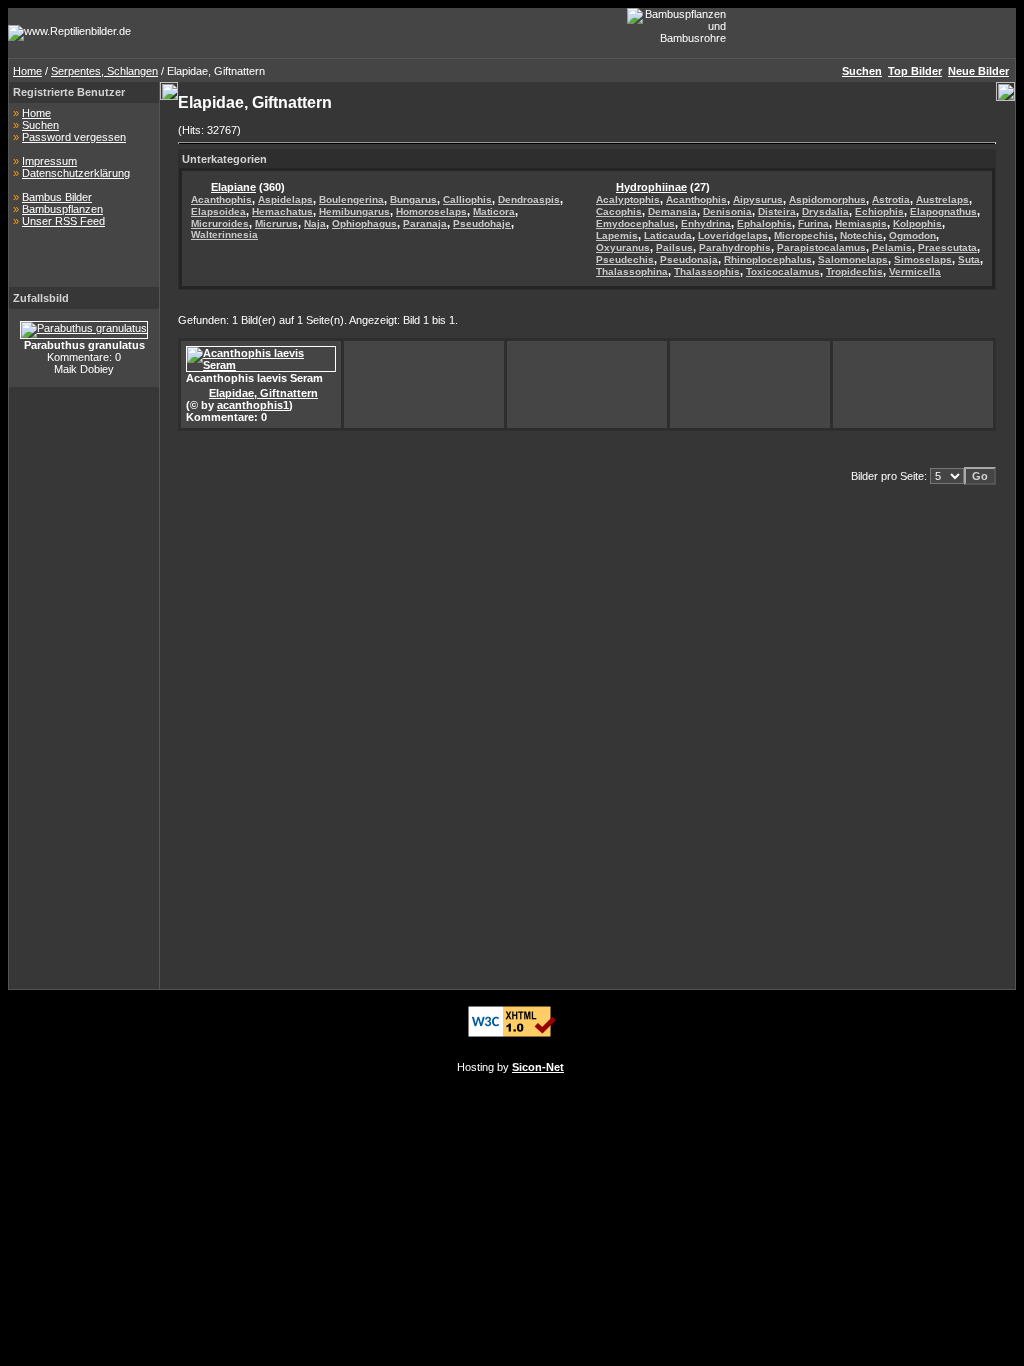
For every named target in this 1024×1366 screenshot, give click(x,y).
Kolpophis (917, 223)
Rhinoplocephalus (768, 259)
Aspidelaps (285, 199)
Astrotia (891, 199)
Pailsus (674, 247)
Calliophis (467, 199)
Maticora (494, 211)
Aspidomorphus (827, 199)
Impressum (49, 161)
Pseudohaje (482, 223)
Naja (315, 223)
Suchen (40, 125)
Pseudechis (625, 259)
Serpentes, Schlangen (104, 71)
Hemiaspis (861, 223)
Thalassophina (632, 271)
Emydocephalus (635, 223)
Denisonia (727, 211)
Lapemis (617, 235)
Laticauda (668, 235)
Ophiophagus (364, 223)
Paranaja (425, 223)
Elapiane (233, 187)
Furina (813, 223)
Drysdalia (825, 211)
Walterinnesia (224, 234)
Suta (969, 259)
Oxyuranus (623, 247)
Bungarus (413, 199)
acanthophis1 (253, 405)
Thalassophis (707, 271)
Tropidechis (854, 271)
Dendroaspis (529, 199)
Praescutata (947, 247)
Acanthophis (221, 199)
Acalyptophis (628, 199)
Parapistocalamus (821, 247)
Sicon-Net (538, 1067)
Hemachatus (282, 211)
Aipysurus (758, 199)
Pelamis (892, 247)
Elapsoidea (218, 211)
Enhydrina (706, 223)
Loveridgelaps (733, 235)
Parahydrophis (735, 247)
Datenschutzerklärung (76, 173)
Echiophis (879, 211)
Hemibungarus (354, 211)
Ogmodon (912, 235)
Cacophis (619, 211)
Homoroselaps (431, 211)
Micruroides (220, 223)
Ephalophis (764, 223)
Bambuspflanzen (62, 209)
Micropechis (804, 235)
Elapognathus (943, 211)
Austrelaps (942, 199)
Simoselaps (923, 259)
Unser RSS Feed (63, 221)
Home (27, 71)
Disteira (777, 211)
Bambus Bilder (57, 197)
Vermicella (915, 271)
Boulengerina (351, 199)
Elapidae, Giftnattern (263, 393)
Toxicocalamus (783, 271)
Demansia (672, 211)
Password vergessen (74, 137)
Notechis (861, 235)
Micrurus (276, 223)
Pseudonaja (689, 259)
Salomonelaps (853, 259)
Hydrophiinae (651, 187)
